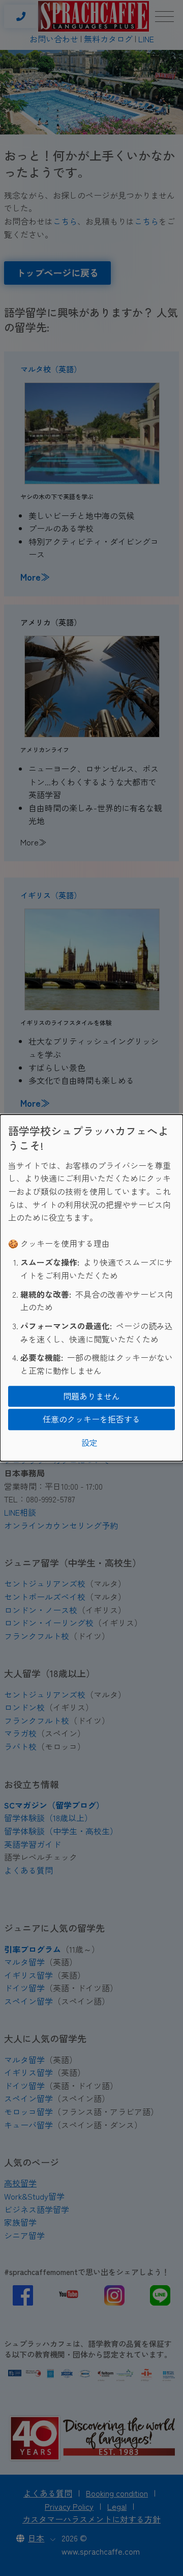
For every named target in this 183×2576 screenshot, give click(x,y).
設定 (89, 1442)
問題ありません (91, 1396)
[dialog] (91, 1288)
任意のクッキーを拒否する (91, 1419)
